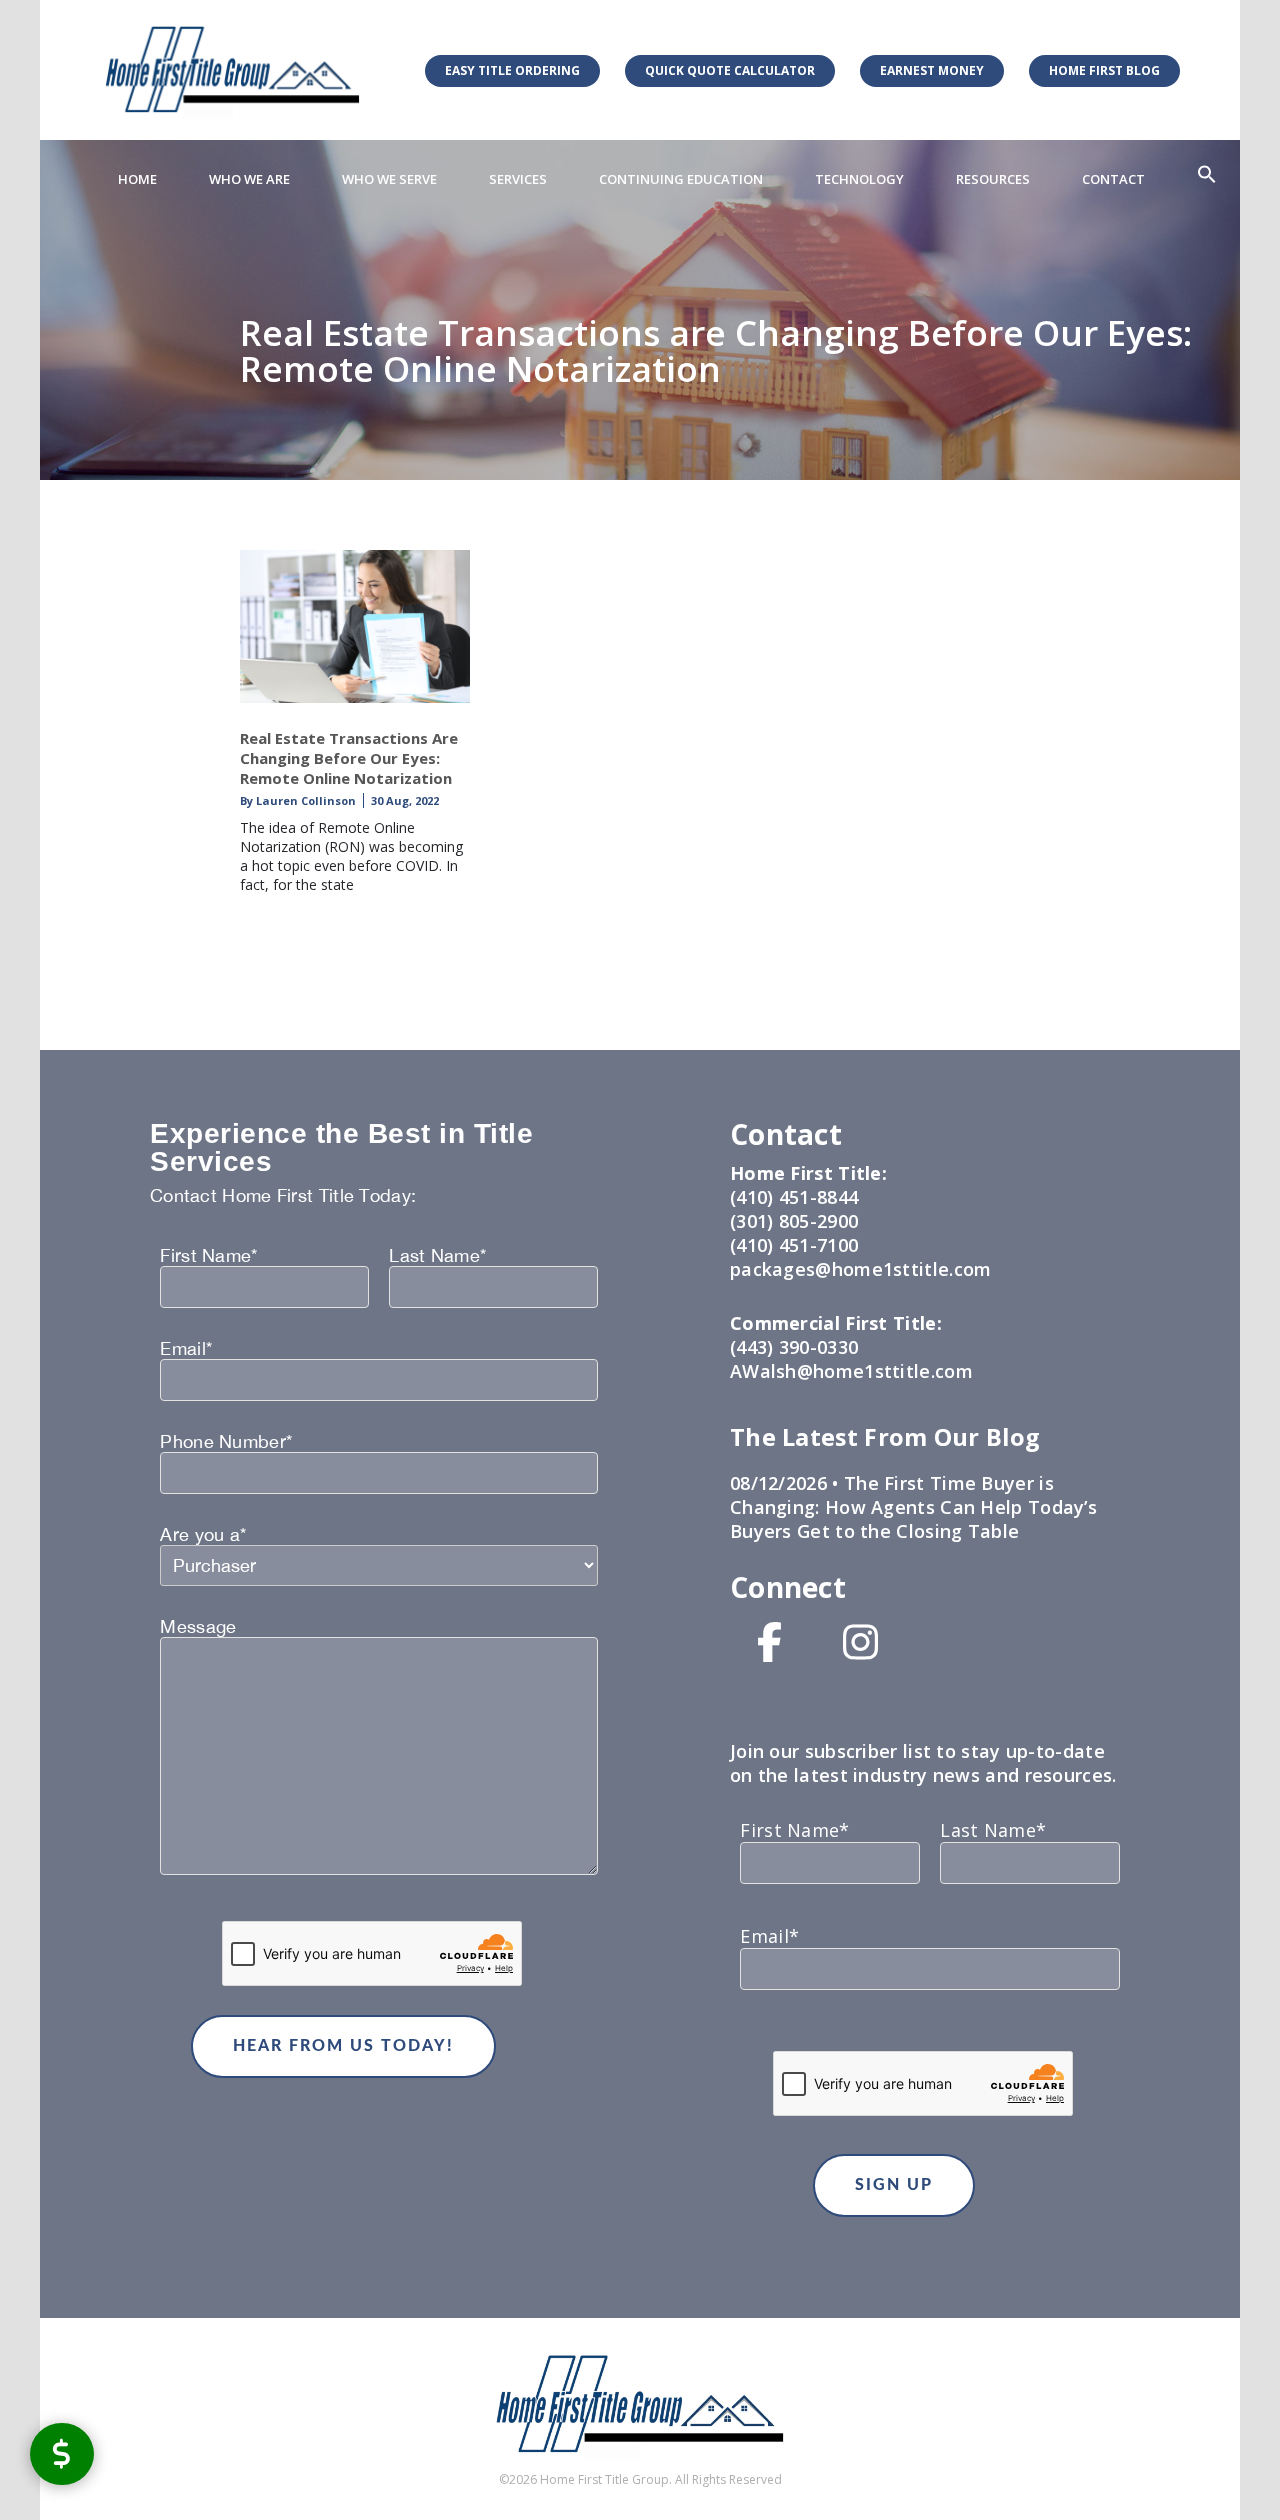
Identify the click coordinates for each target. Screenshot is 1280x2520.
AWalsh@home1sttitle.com (851, 1371)
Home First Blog (1104, 70)
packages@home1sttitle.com (861, 1269)
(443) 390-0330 (794, 1347)
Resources (993, 179)
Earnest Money (932, 70)
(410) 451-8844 (794, 1197)
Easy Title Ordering (512, 70)
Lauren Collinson (304, 800)
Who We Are (249, 179)
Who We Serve (389, 179)
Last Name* (437, 1256)
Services (518, 179)
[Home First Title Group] (232, 69)
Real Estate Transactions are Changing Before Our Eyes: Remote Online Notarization (349, 758)
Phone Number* (226, 1442)
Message (198, 1627)
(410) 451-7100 (794, 1245)
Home (137, 179)
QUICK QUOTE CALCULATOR (730, 70)
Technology (859, 179)
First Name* (208, 1256)
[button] (1207, 175)
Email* (186, 1349)
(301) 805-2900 (794, 1221)
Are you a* (203, 1535)
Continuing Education (681, 179)
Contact (1113, 179)
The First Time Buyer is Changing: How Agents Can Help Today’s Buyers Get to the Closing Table (913, 1507)
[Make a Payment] (62, 2453)
